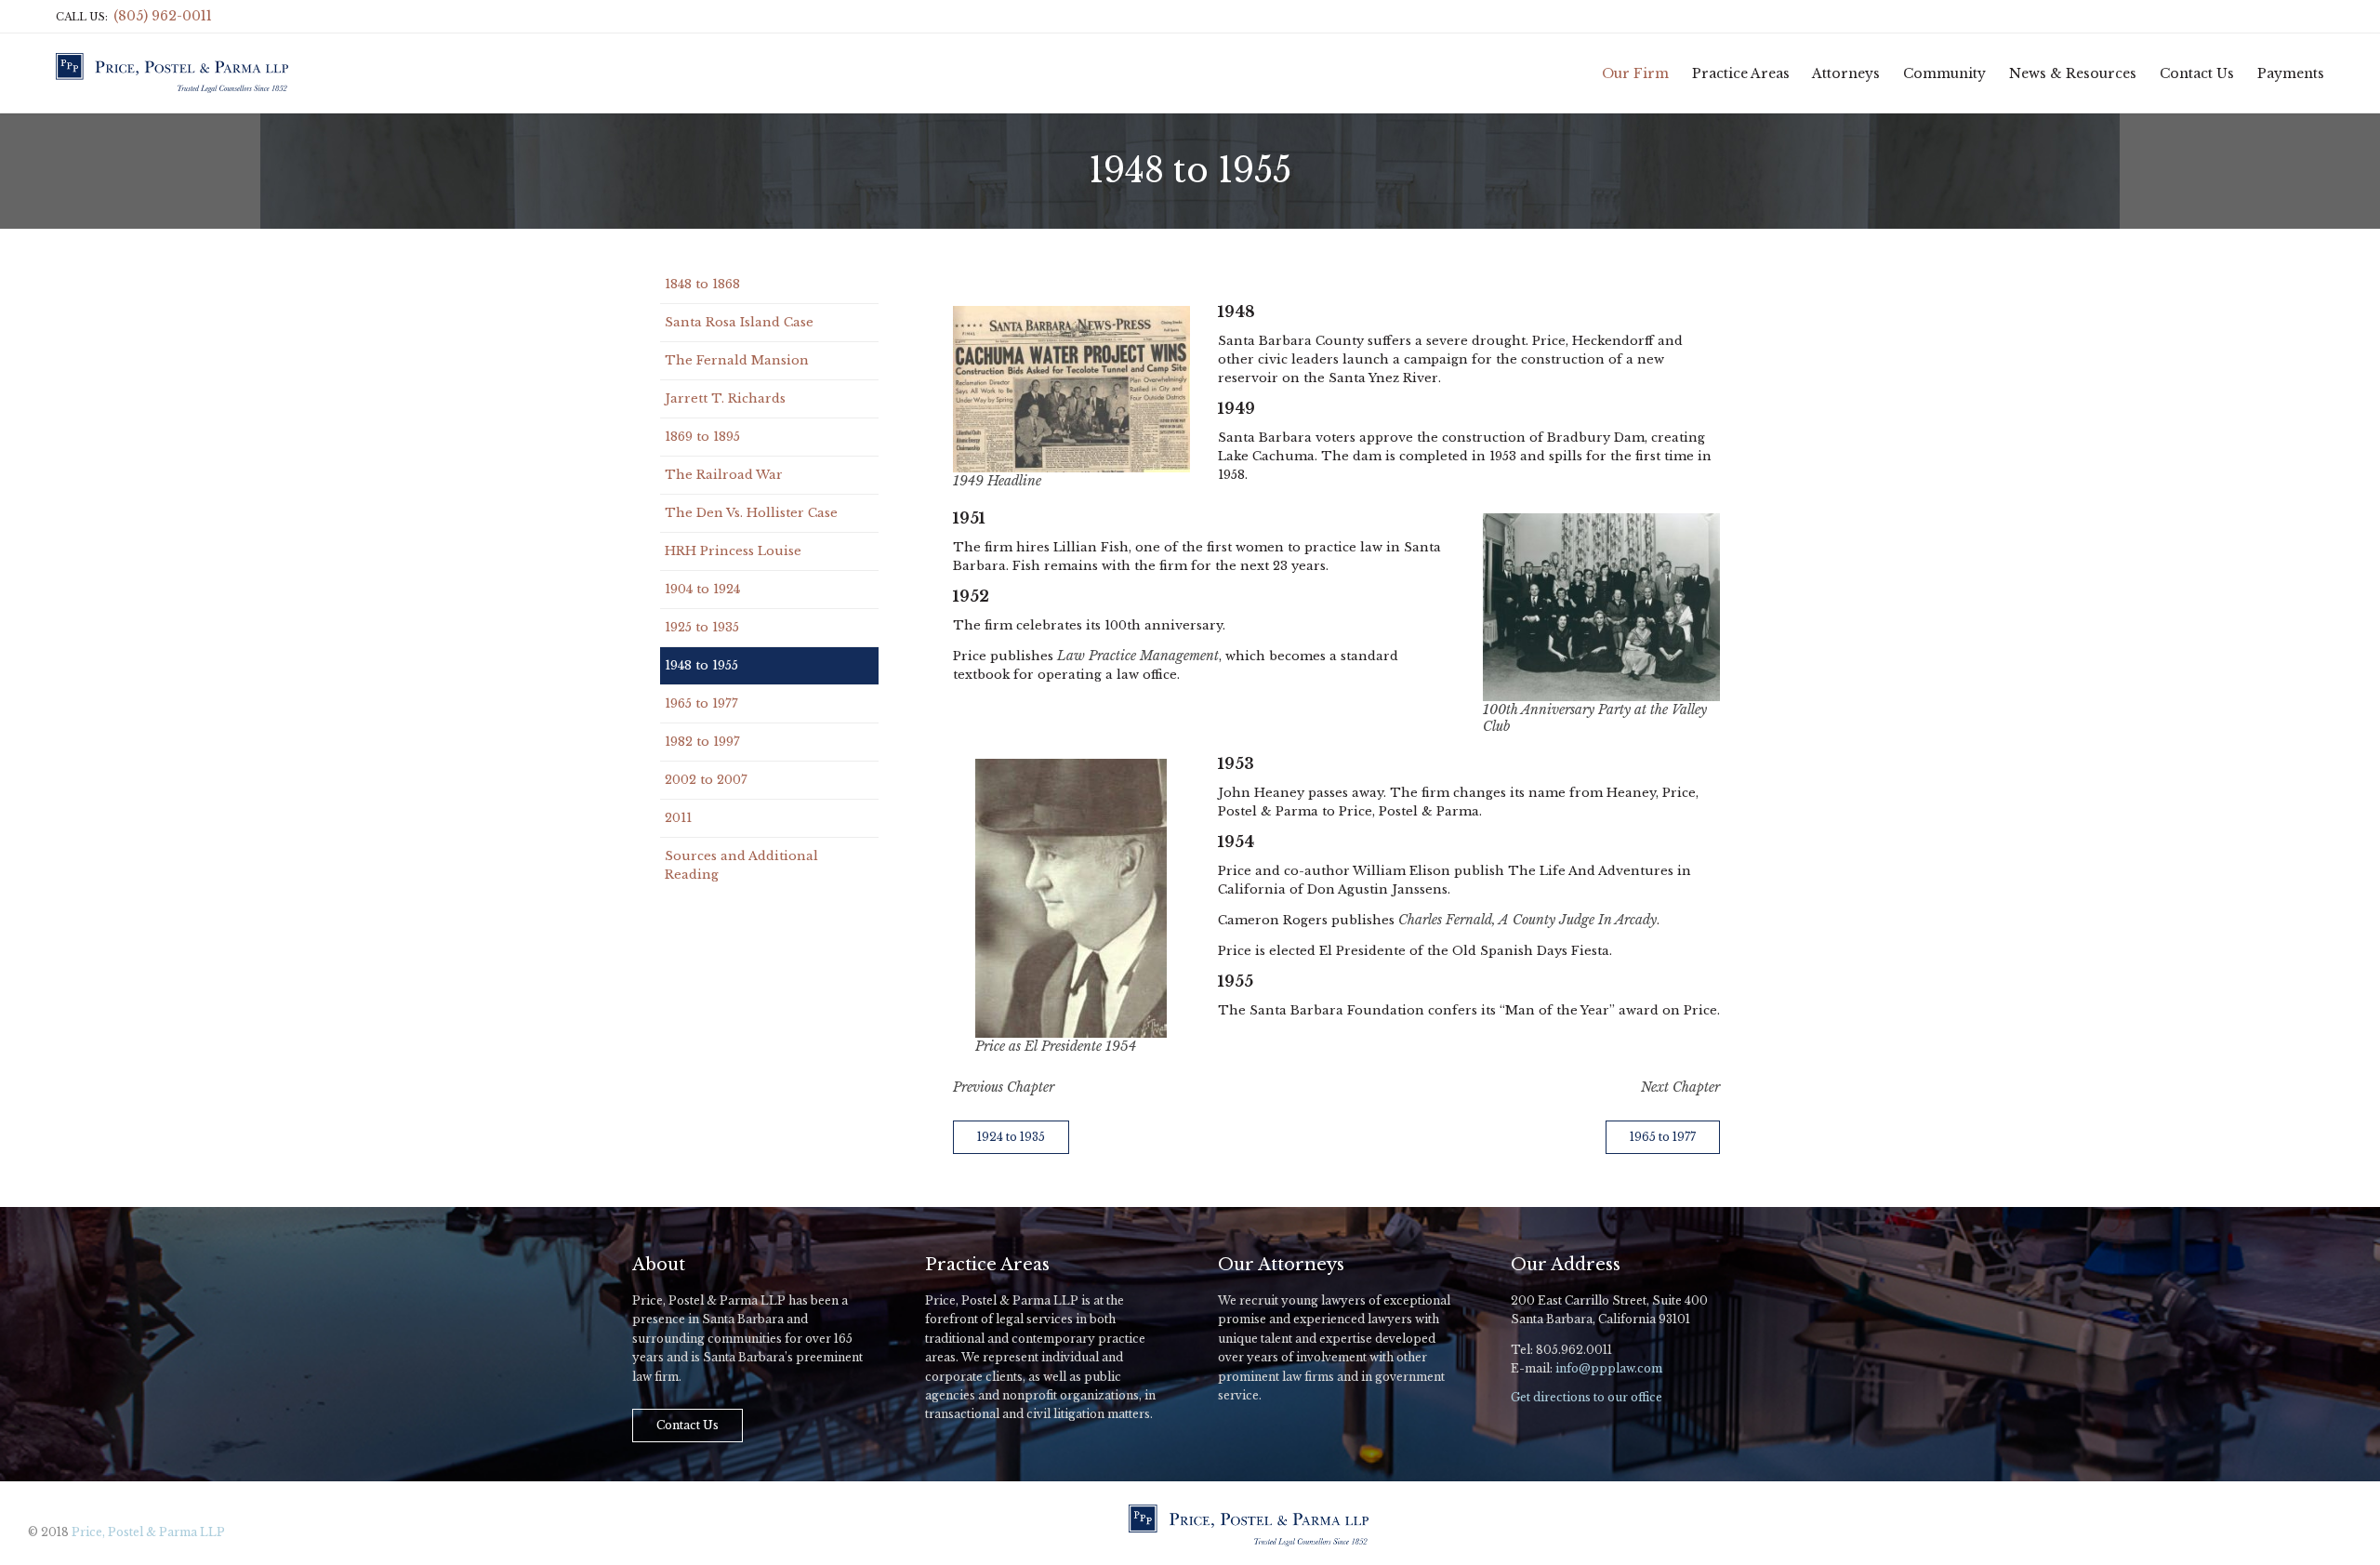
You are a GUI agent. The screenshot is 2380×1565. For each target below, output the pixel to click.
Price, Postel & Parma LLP (148, 1532)
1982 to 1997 (702, 742)
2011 (678, 818)
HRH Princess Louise (733, 551)
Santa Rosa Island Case (739, 322)
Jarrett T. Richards (725, 398)
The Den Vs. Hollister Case (751, 513)
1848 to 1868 (702, 284)
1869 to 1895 (702, 437)
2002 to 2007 (706, 780)
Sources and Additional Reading (741, 865)
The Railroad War (724, 475)
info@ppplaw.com (1609, 1368)
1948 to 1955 (701, 665)
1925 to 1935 (702, 627)
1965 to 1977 (701, 703)
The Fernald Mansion (737, 360)
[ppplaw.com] (172, 73)
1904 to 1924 (702, 589)
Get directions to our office (1587, 1397)
